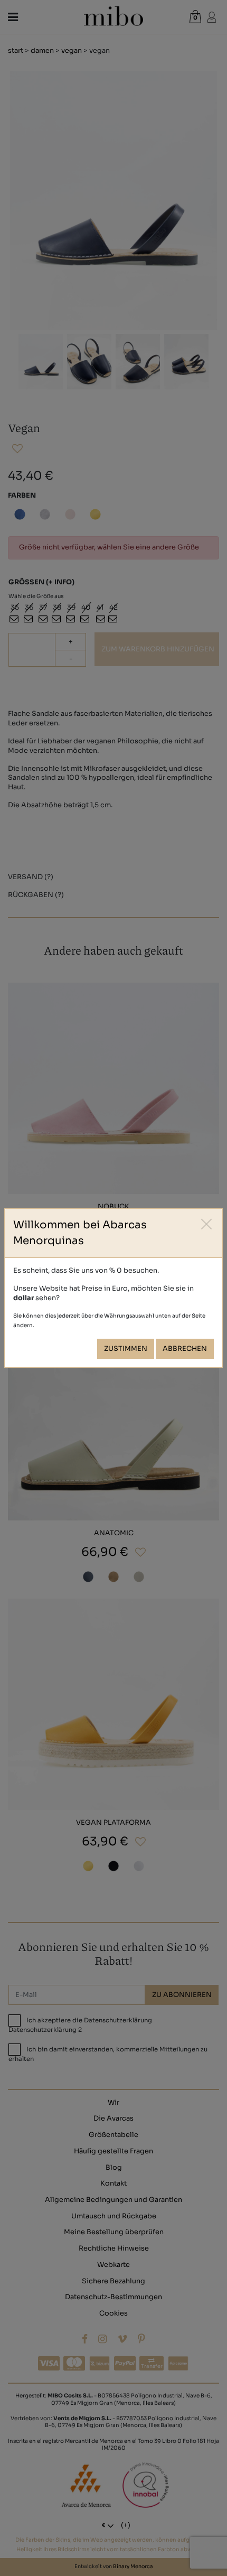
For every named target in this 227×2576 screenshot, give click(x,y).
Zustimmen (126, 1349)
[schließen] (207, 1224)
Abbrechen (185, 1349)
